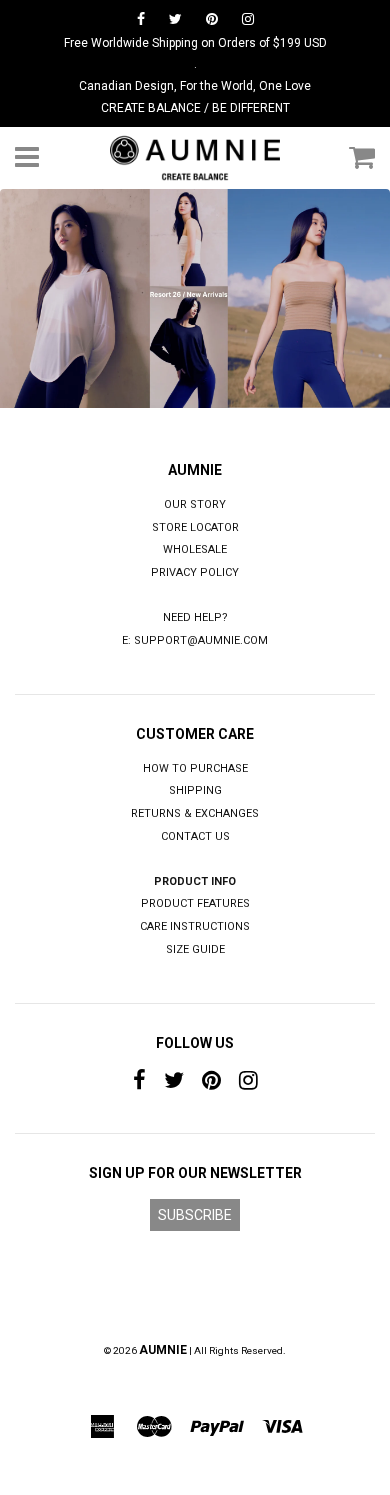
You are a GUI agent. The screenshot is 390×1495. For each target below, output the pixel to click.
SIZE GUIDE (195, 949)
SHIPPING (195, 790)
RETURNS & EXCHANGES (195, 813)
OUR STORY (195, 504)
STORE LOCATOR (195, 527)
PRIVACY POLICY (195, 572)
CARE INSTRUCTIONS (195, 926)
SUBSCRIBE (195, 1215)
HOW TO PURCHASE (195, 768)
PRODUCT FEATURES (195, 903)
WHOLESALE (195, 549)
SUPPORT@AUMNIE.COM (201, 640)
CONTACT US (195, 836)
